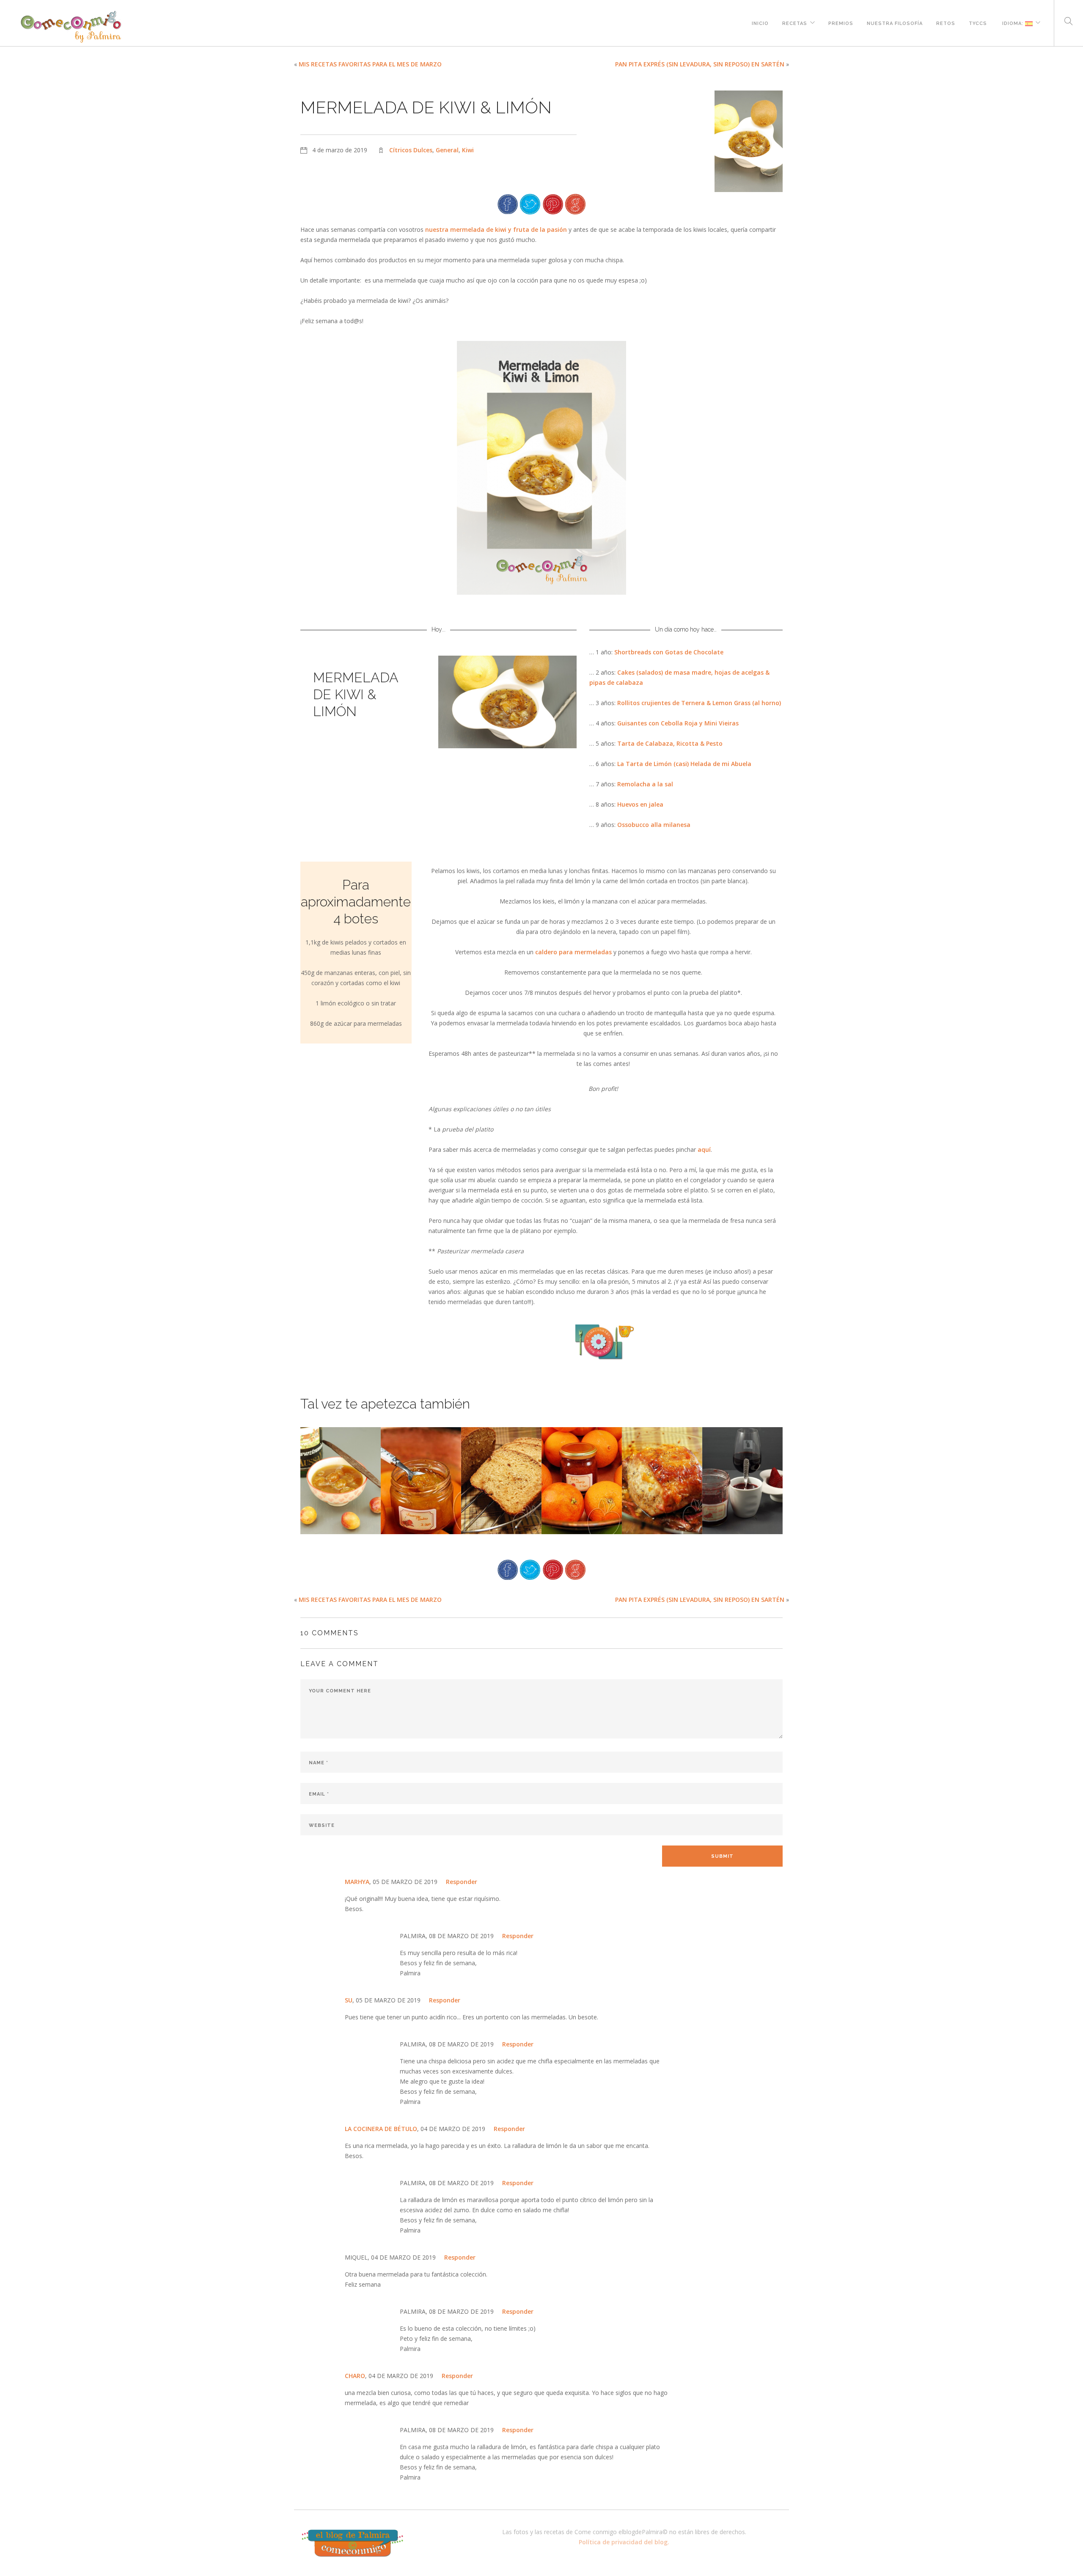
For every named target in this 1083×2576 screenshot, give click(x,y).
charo (355, 2376)
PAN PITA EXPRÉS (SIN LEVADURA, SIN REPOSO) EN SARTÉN (700, 64)
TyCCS (978, 22)
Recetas (795, 22)
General (447, 150)
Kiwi (468, 150)
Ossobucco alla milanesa (654, 825)
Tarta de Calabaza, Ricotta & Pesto (670, 743)
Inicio (760, 22)
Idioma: (1013, 22)
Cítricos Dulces (411, 150)
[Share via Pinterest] (553, 203)
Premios (841, 22)
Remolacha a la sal (645, 784)
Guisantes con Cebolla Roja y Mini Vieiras (678, 723)
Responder (462, 1882)
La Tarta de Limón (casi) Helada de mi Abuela (684, 764)
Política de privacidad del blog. (624, 2542)
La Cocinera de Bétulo (381, 2129)
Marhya (357, 1882)
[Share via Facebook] (508, 203)
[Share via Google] (575, 203)
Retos (946, 22)
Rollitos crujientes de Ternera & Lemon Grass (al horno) (699, 703)
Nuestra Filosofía (895, 22)
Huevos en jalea (640, 804)
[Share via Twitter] (530, 203)
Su (349, 2000)
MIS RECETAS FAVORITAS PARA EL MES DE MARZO (370, 64)
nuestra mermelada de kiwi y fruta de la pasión (496, 229)
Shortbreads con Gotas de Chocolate (669, 652)
